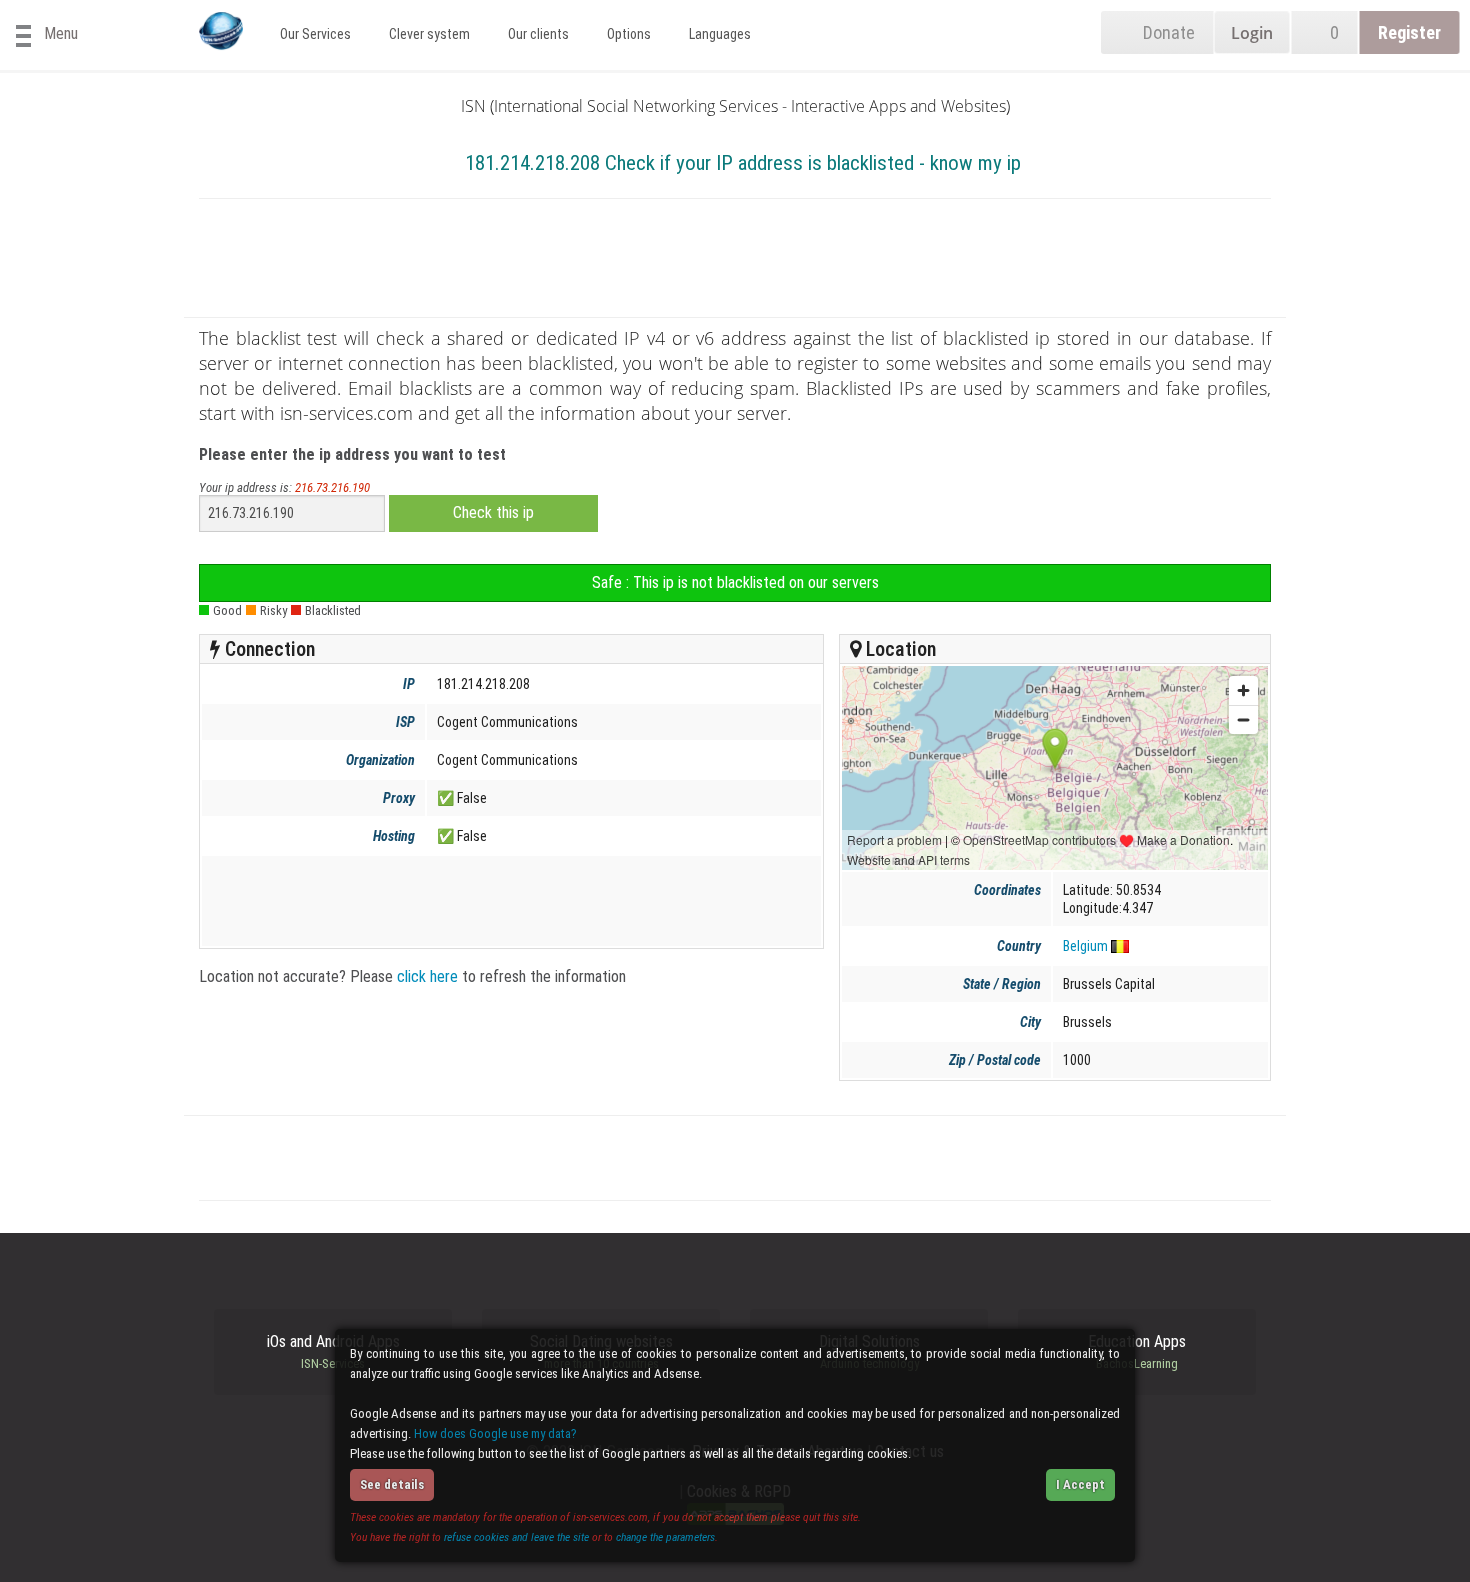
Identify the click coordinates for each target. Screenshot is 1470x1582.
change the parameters (665, 1537)
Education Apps (1137, 1352)
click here (427, 976)
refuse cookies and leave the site (516, 1537)
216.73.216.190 (332, 487)
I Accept (1080, 1484)
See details (392, 1484)
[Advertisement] (735, 262)
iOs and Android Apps (333, 1352)
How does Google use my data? (495, 1433)
